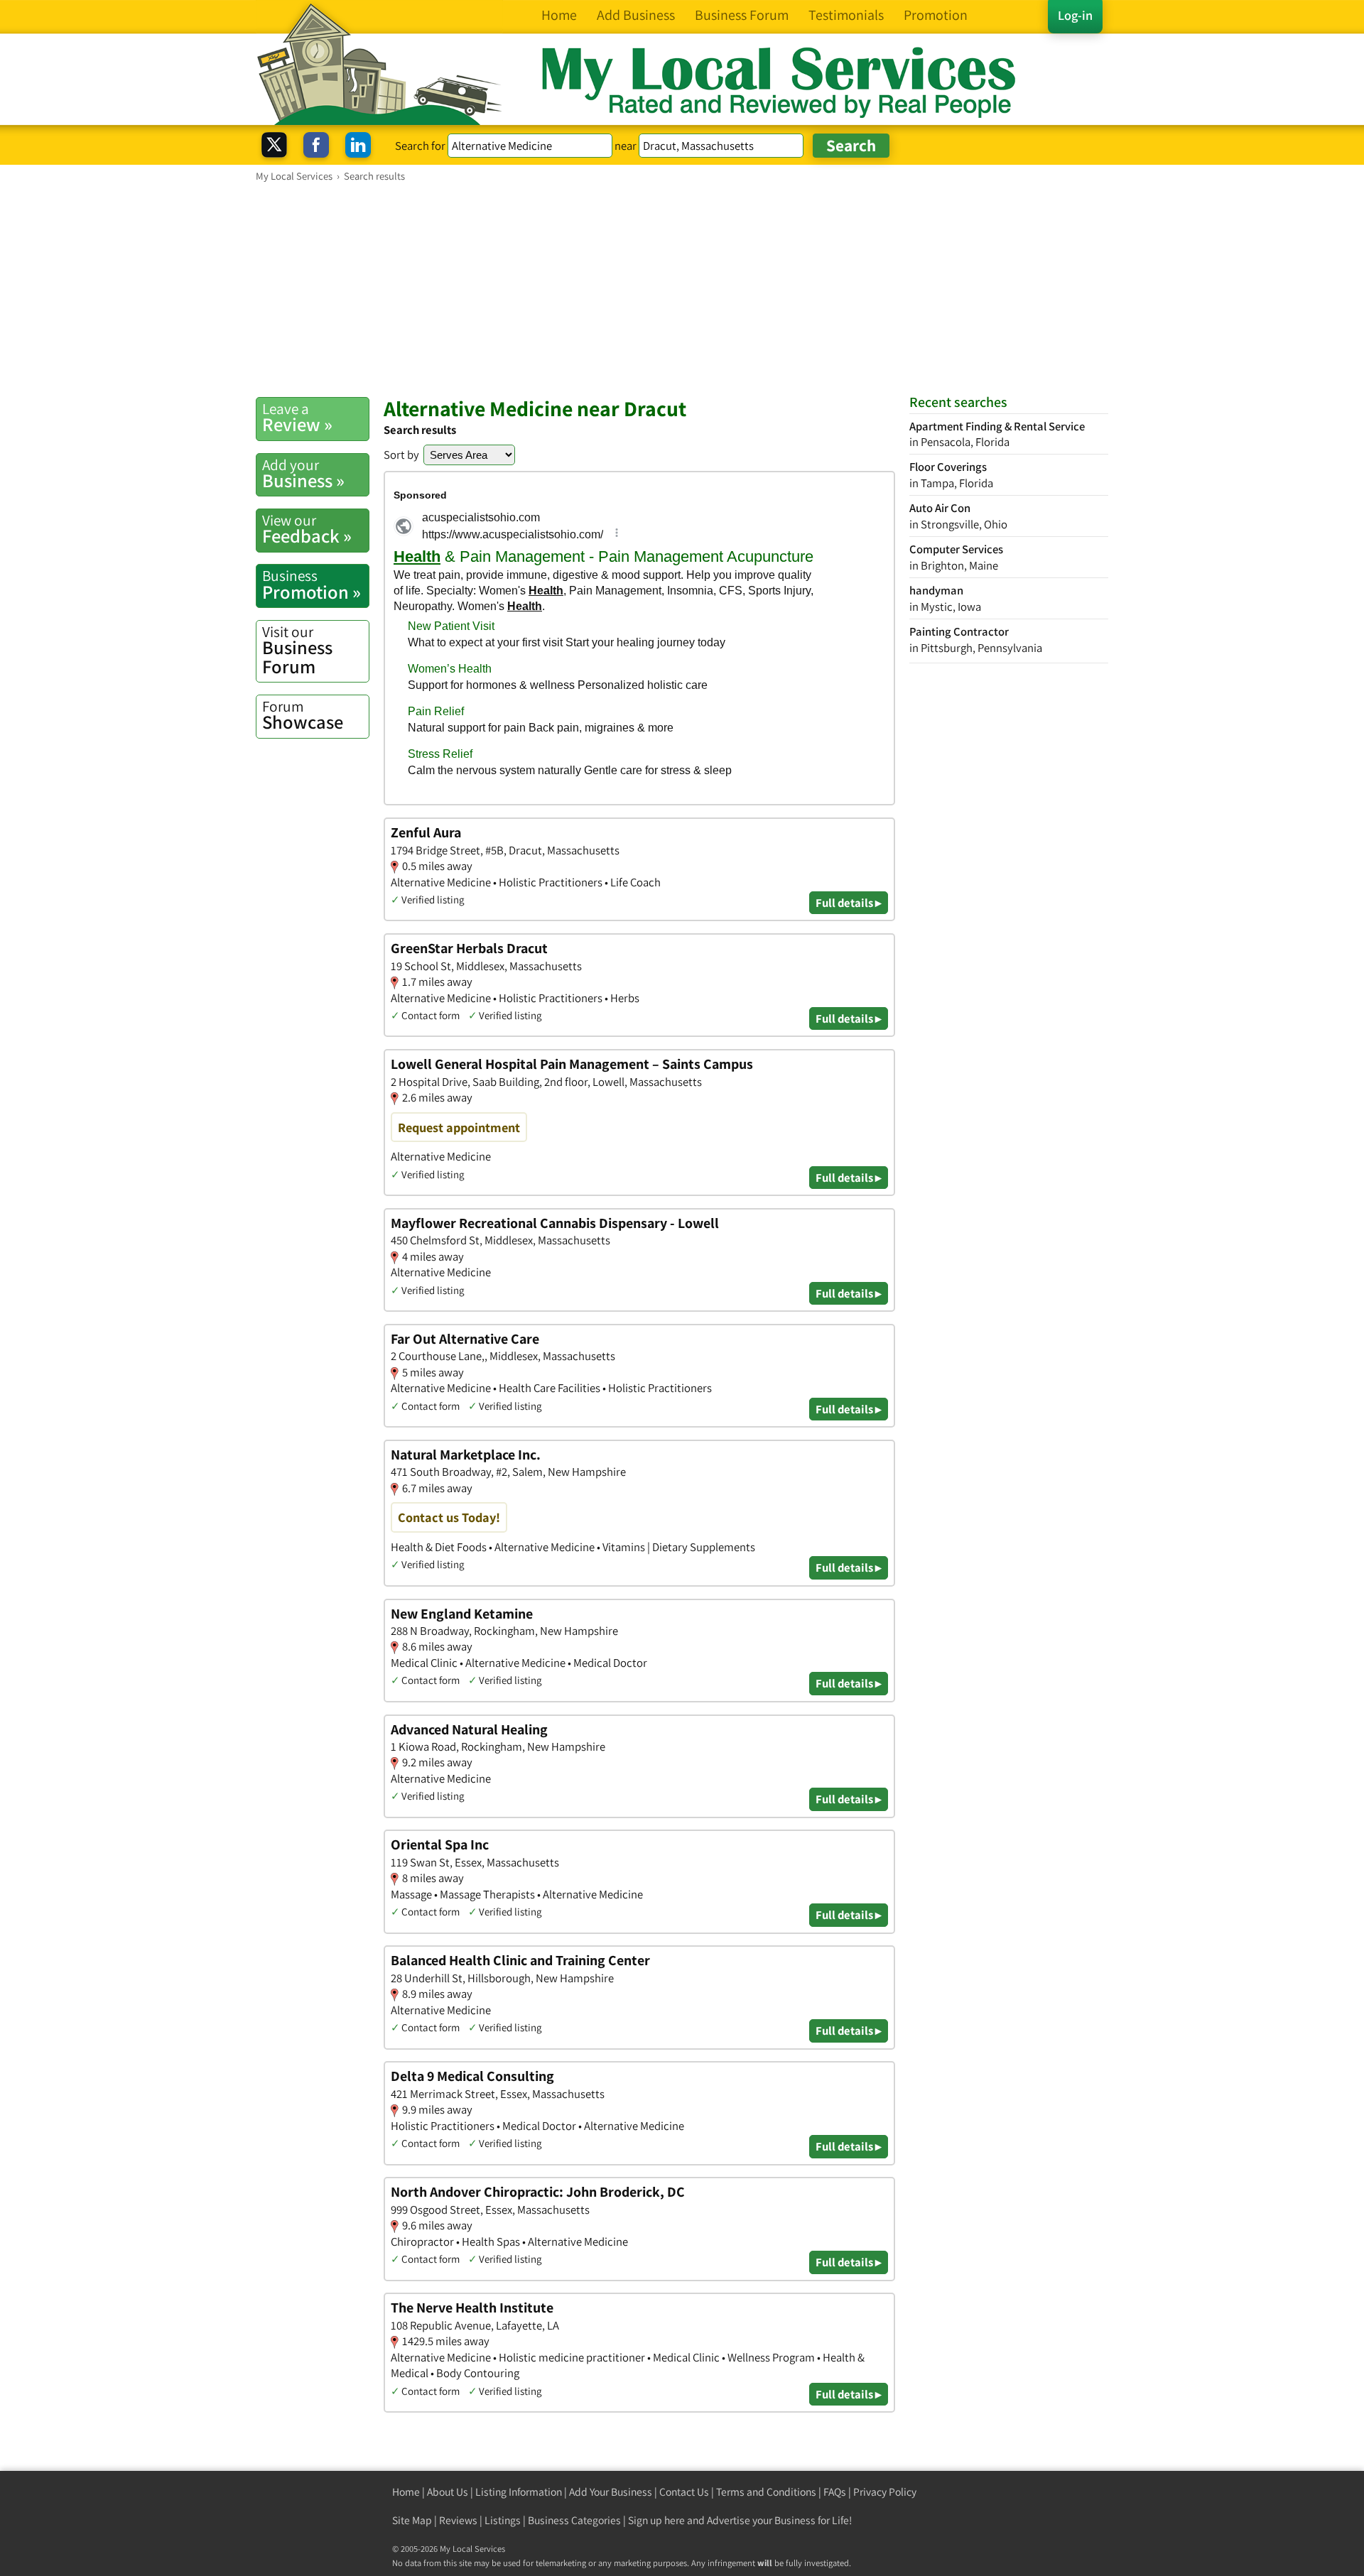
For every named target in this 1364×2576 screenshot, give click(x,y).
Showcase (303, 715)
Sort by (401, 455)
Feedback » (307, 529)
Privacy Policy (885, 2492)
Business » (303, 474)
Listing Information (519, 2492)
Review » (297, 418)
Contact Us (684, 2492)
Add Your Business (611, 2492)
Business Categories (574, 2520)
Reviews (458, 2520)
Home (406, 2492)
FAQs (835, 2492)
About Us (448, 2492)
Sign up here (656, 2520)
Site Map (412, 2520)
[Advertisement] (682, 289)
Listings (503, 2520)
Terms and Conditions (766, 2492)
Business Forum (297, 650)
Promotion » (312, 585)
